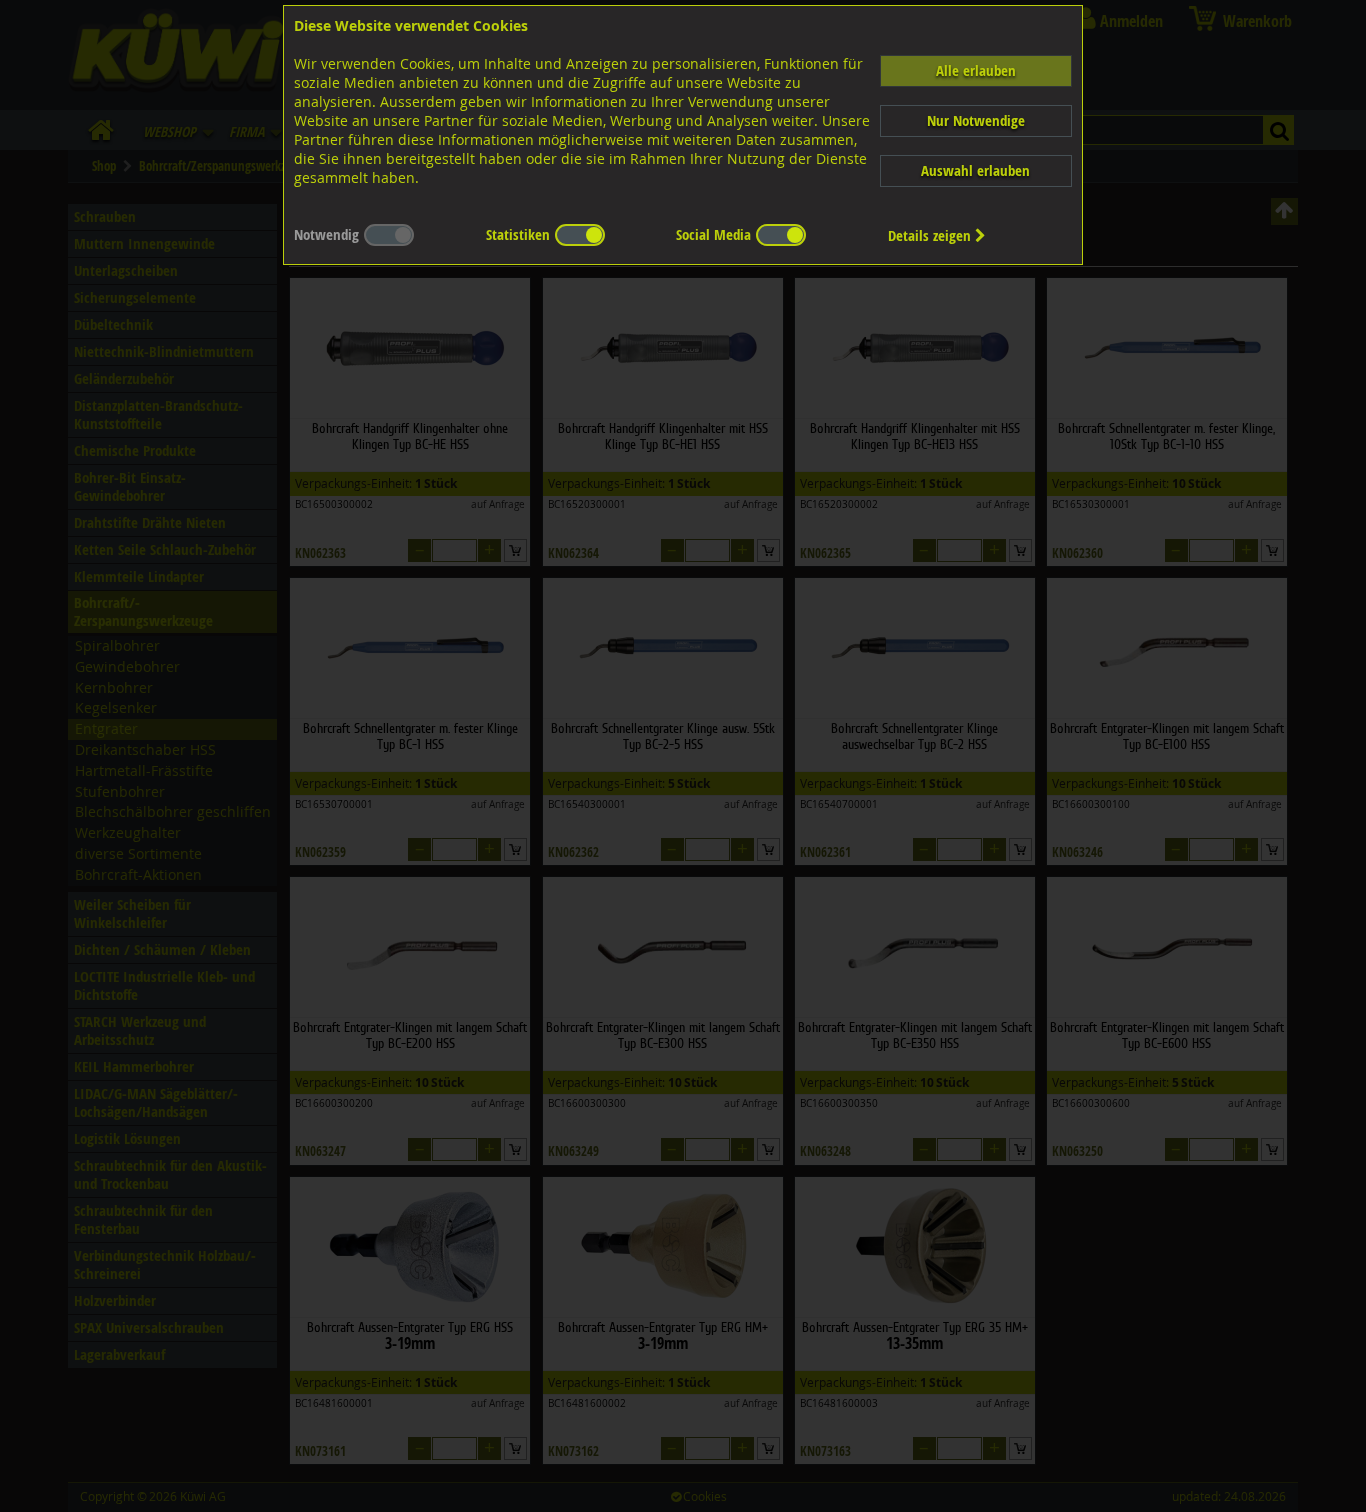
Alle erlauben (976, 70)
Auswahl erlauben (975, 170)
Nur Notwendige (976, 120)
